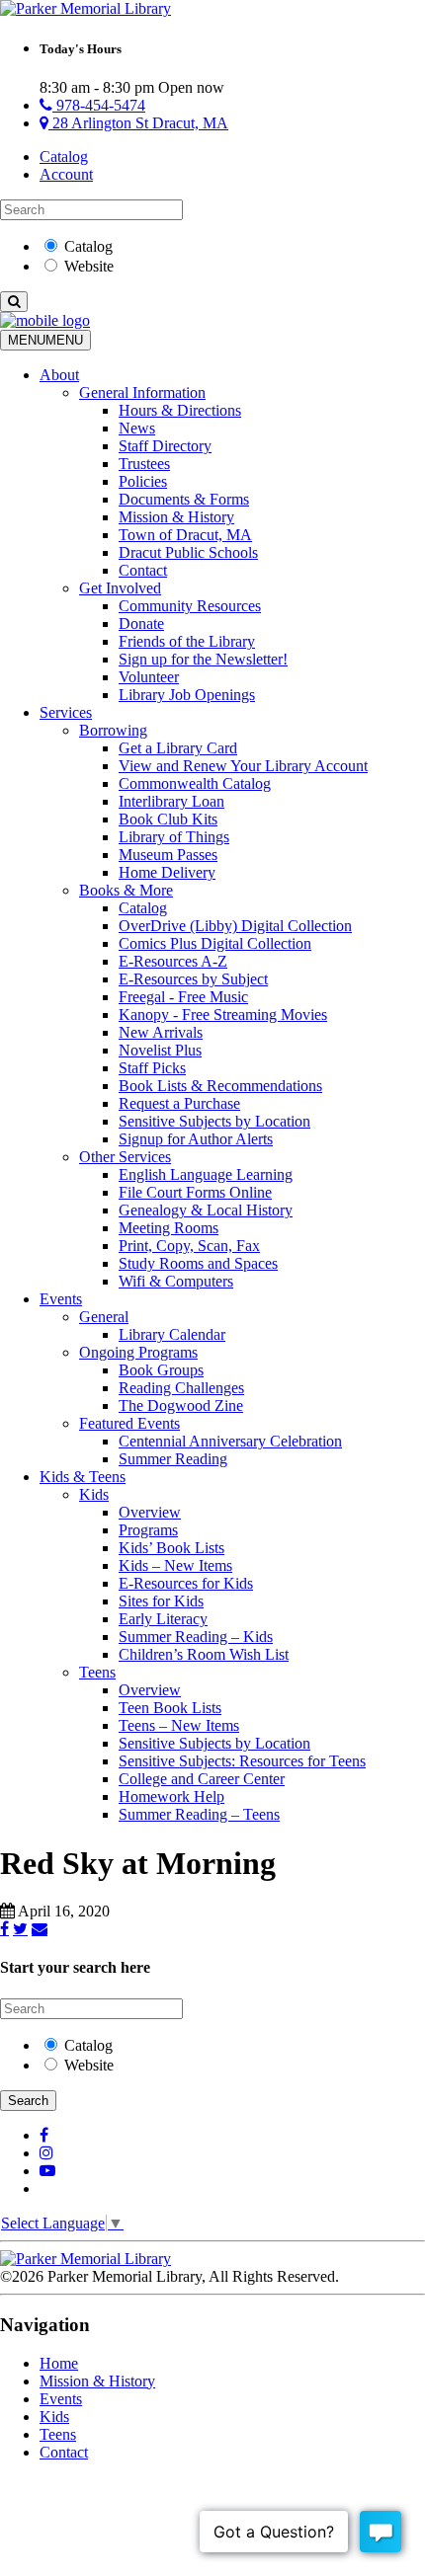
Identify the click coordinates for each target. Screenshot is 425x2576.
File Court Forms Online (195, 1192)
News (137, 428)
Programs (148, 1530)
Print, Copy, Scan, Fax (189, 1246)
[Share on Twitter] (20, 1928)
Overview (150, 1512)
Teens (97, 1672)
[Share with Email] (40, 1928)
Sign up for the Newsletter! (203, 659)
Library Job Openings (187, 695)
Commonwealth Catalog (195, 783)
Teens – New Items (179, 1725)
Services (66, 712)
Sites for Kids (161, 1601)
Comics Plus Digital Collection (215, 943)
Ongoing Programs (138, 1352)
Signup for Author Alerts (196, 1139)
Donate (141, 624)
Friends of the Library (187, 641)
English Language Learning (206, 1174)
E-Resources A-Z (173, 961)
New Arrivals (161, 1032)
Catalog (64, 156)
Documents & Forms (184, 499)
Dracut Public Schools (188, 552)
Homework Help (171, 1796)
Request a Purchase (179, 1103)
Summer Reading (173, 1459)
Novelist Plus (160, 1050)
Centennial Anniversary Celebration (230, 1441)
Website (89, 266)
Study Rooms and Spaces (198, 1263)
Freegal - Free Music (183, 997)
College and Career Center (202, 1779)
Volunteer (149, 677)
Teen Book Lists (170, 1708)
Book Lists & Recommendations (220, 1086)
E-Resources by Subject (193, 979)
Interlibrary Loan (171, 801)
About (59, 375)
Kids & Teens (83, 1477)
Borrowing (113, 730)
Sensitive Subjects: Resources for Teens (242, 1761)
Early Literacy (163, 1619)
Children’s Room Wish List (204, 1654)
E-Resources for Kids (186, 1583)
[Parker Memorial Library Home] (85, 8)
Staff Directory (165, 446)
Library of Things (174, 837)
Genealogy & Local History (206, 1210)
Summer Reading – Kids (196, 1637)
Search (28, 2101)
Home (59, 2363)
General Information (142, 392)
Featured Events (129, 1423)
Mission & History (176, 517)
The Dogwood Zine (181, 1405)
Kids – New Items (175, 1565)
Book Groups (161, 1370)
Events (61, 1299)
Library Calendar (172, 1334)
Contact (143, 570)
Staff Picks (152, 1068)
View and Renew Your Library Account (243, 766)
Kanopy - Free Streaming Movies (223, 1015)
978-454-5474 (99, 105)
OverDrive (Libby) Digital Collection (235, 926)
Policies (143, 481)
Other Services (125, 1157)
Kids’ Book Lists (171, 1548)
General (104, 1317)
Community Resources (190, 606)
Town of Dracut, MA (185, 535)
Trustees (144, 464)
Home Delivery (167, 872)
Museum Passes (168, 855)
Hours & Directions (180, 410)
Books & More (126, 890)
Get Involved (120, 588)
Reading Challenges (181, 1388)
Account (66, 174)
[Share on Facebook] (4, 1928)
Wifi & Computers (176, 1281)
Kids (94, 1494)
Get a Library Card (178, 748)
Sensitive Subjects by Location (214, 1121)
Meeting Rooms (169, 1228)
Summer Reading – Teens (199, 1814)
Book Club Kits (168, 819)
